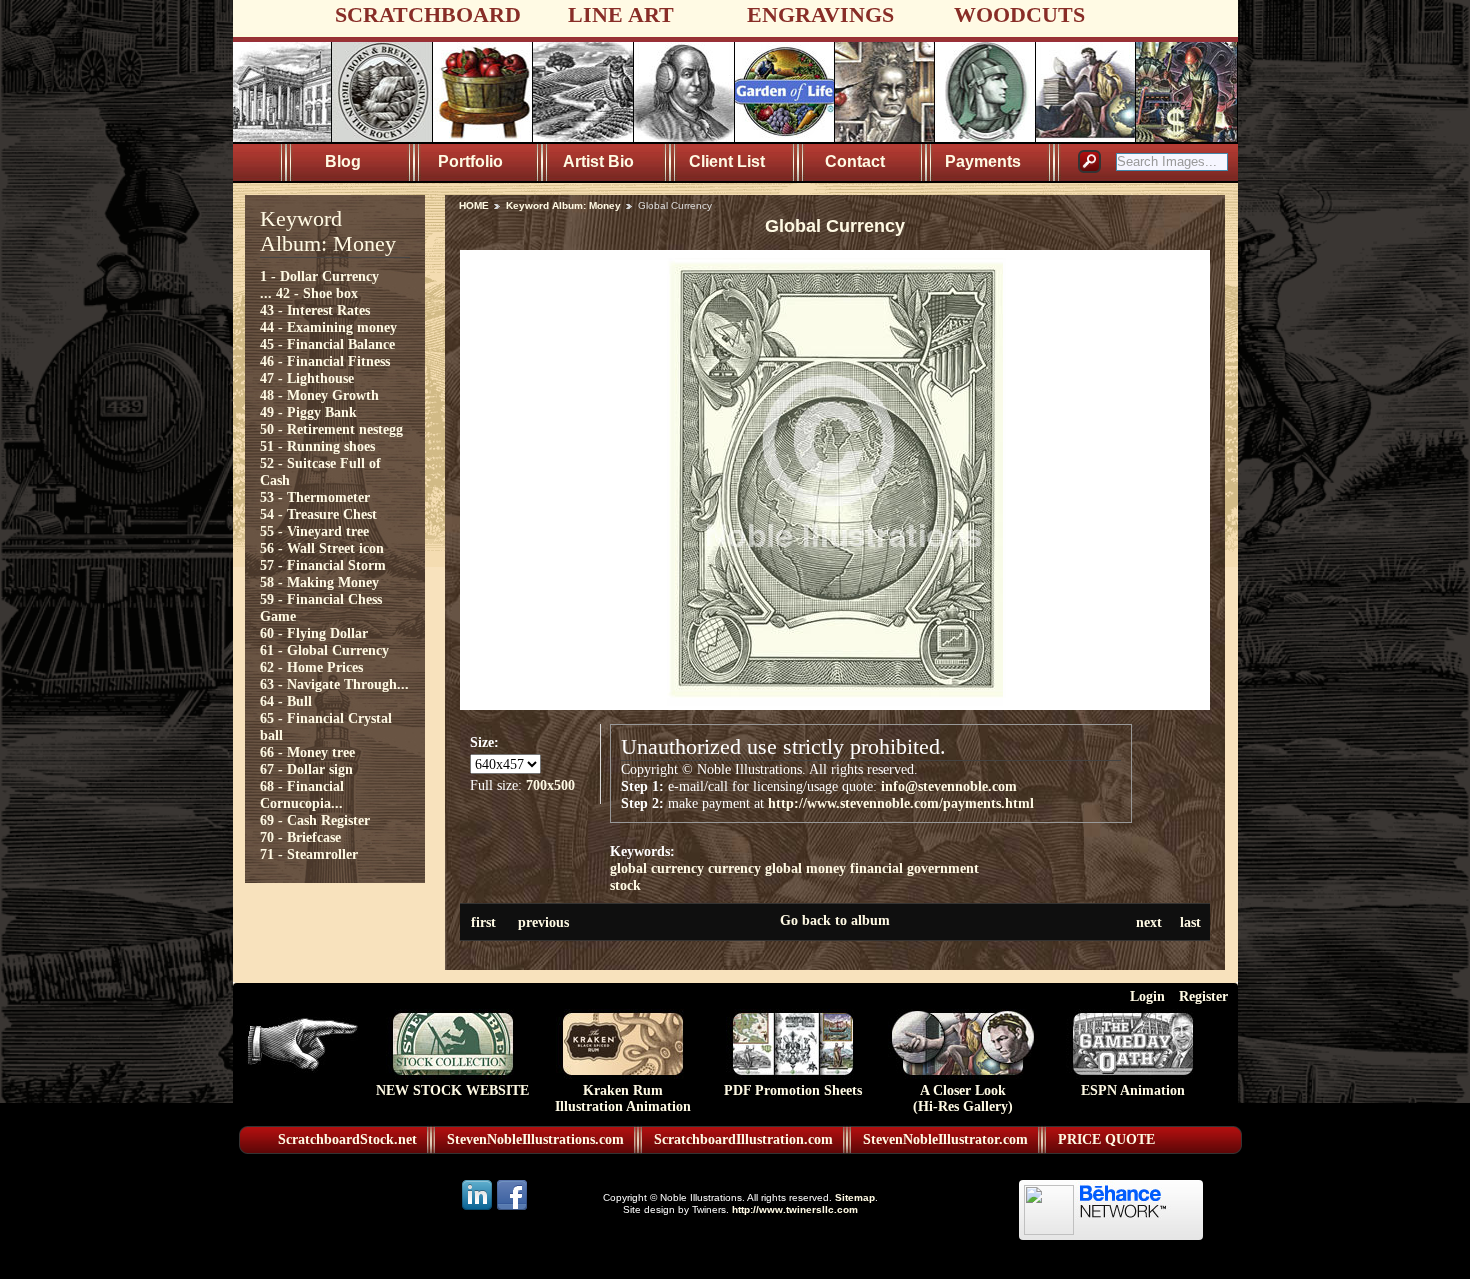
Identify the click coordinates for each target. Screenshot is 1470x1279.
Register (1203, 996)
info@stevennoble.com (949, 786)
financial (876, 868)
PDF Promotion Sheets (793, 1090)
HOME (474, 205)
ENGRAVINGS (820, 14)
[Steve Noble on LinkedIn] (478, 1208)
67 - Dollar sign (306, 769)
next (1149, 922)
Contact (855, 161)
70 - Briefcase (300, 837)
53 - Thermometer (315, 497)
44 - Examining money (328, 327)
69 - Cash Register (315, 820)
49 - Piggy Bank (308, 412)
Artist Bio (598, 161)
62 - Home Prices (311, 667)
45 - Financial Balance (327, 344)
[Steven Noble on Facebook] (512, 1208)
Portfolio (470, 161)
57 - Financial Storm (323, 565)
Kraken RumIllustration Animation (623, 1098)
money (826, 868)
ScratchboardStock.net (347, 1139)
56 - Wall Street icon (322, 548)
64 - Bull (286, 701)
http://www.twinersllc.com (795, 1209)
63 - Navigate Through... (334, 684)
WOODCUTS (1019, 14)
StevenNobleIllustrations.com (535, 1139)
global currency (657, 868)
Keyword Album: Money (563, 205)
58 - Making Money (319, 582)
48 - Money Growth (319, 395)
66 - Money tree (307, 752)
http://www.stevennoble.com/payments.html (901, 803)
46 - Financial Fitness (325, 361)
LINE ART (621, 14)
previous (543, 922)
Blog (343, 161)
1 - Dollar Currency (319, 276)
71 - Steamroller (309, 854)
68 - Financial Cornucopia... (302, 794)
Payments (983, 161)
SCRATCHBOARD (428, 14)
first (483, 922)
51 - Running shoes (317, 446)
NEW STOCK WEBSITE (452, 1090)
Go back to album (835, 920)
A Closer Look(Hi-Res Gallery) (963, 1098)
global (783, 868)
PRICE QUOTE (1106, 1139)
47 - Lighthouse (307, 378)
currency (734, 868)
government (943, 868)
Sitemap (855, 1197)
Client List (727, 161)
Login (1147, 996)
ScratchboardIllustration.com (743, 1139)
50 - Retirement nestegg (331, 429)
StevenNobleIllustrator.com (945, 1139)
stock (625, 885)
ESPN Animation (1133, 1090)
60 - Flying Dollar (314, 633)
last (1190, 922)
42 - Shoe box (317, 293)
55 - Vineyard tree (314, 531)
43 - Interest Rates (315, 310)
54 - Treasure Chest (318, 514)
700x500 (550, 785)
